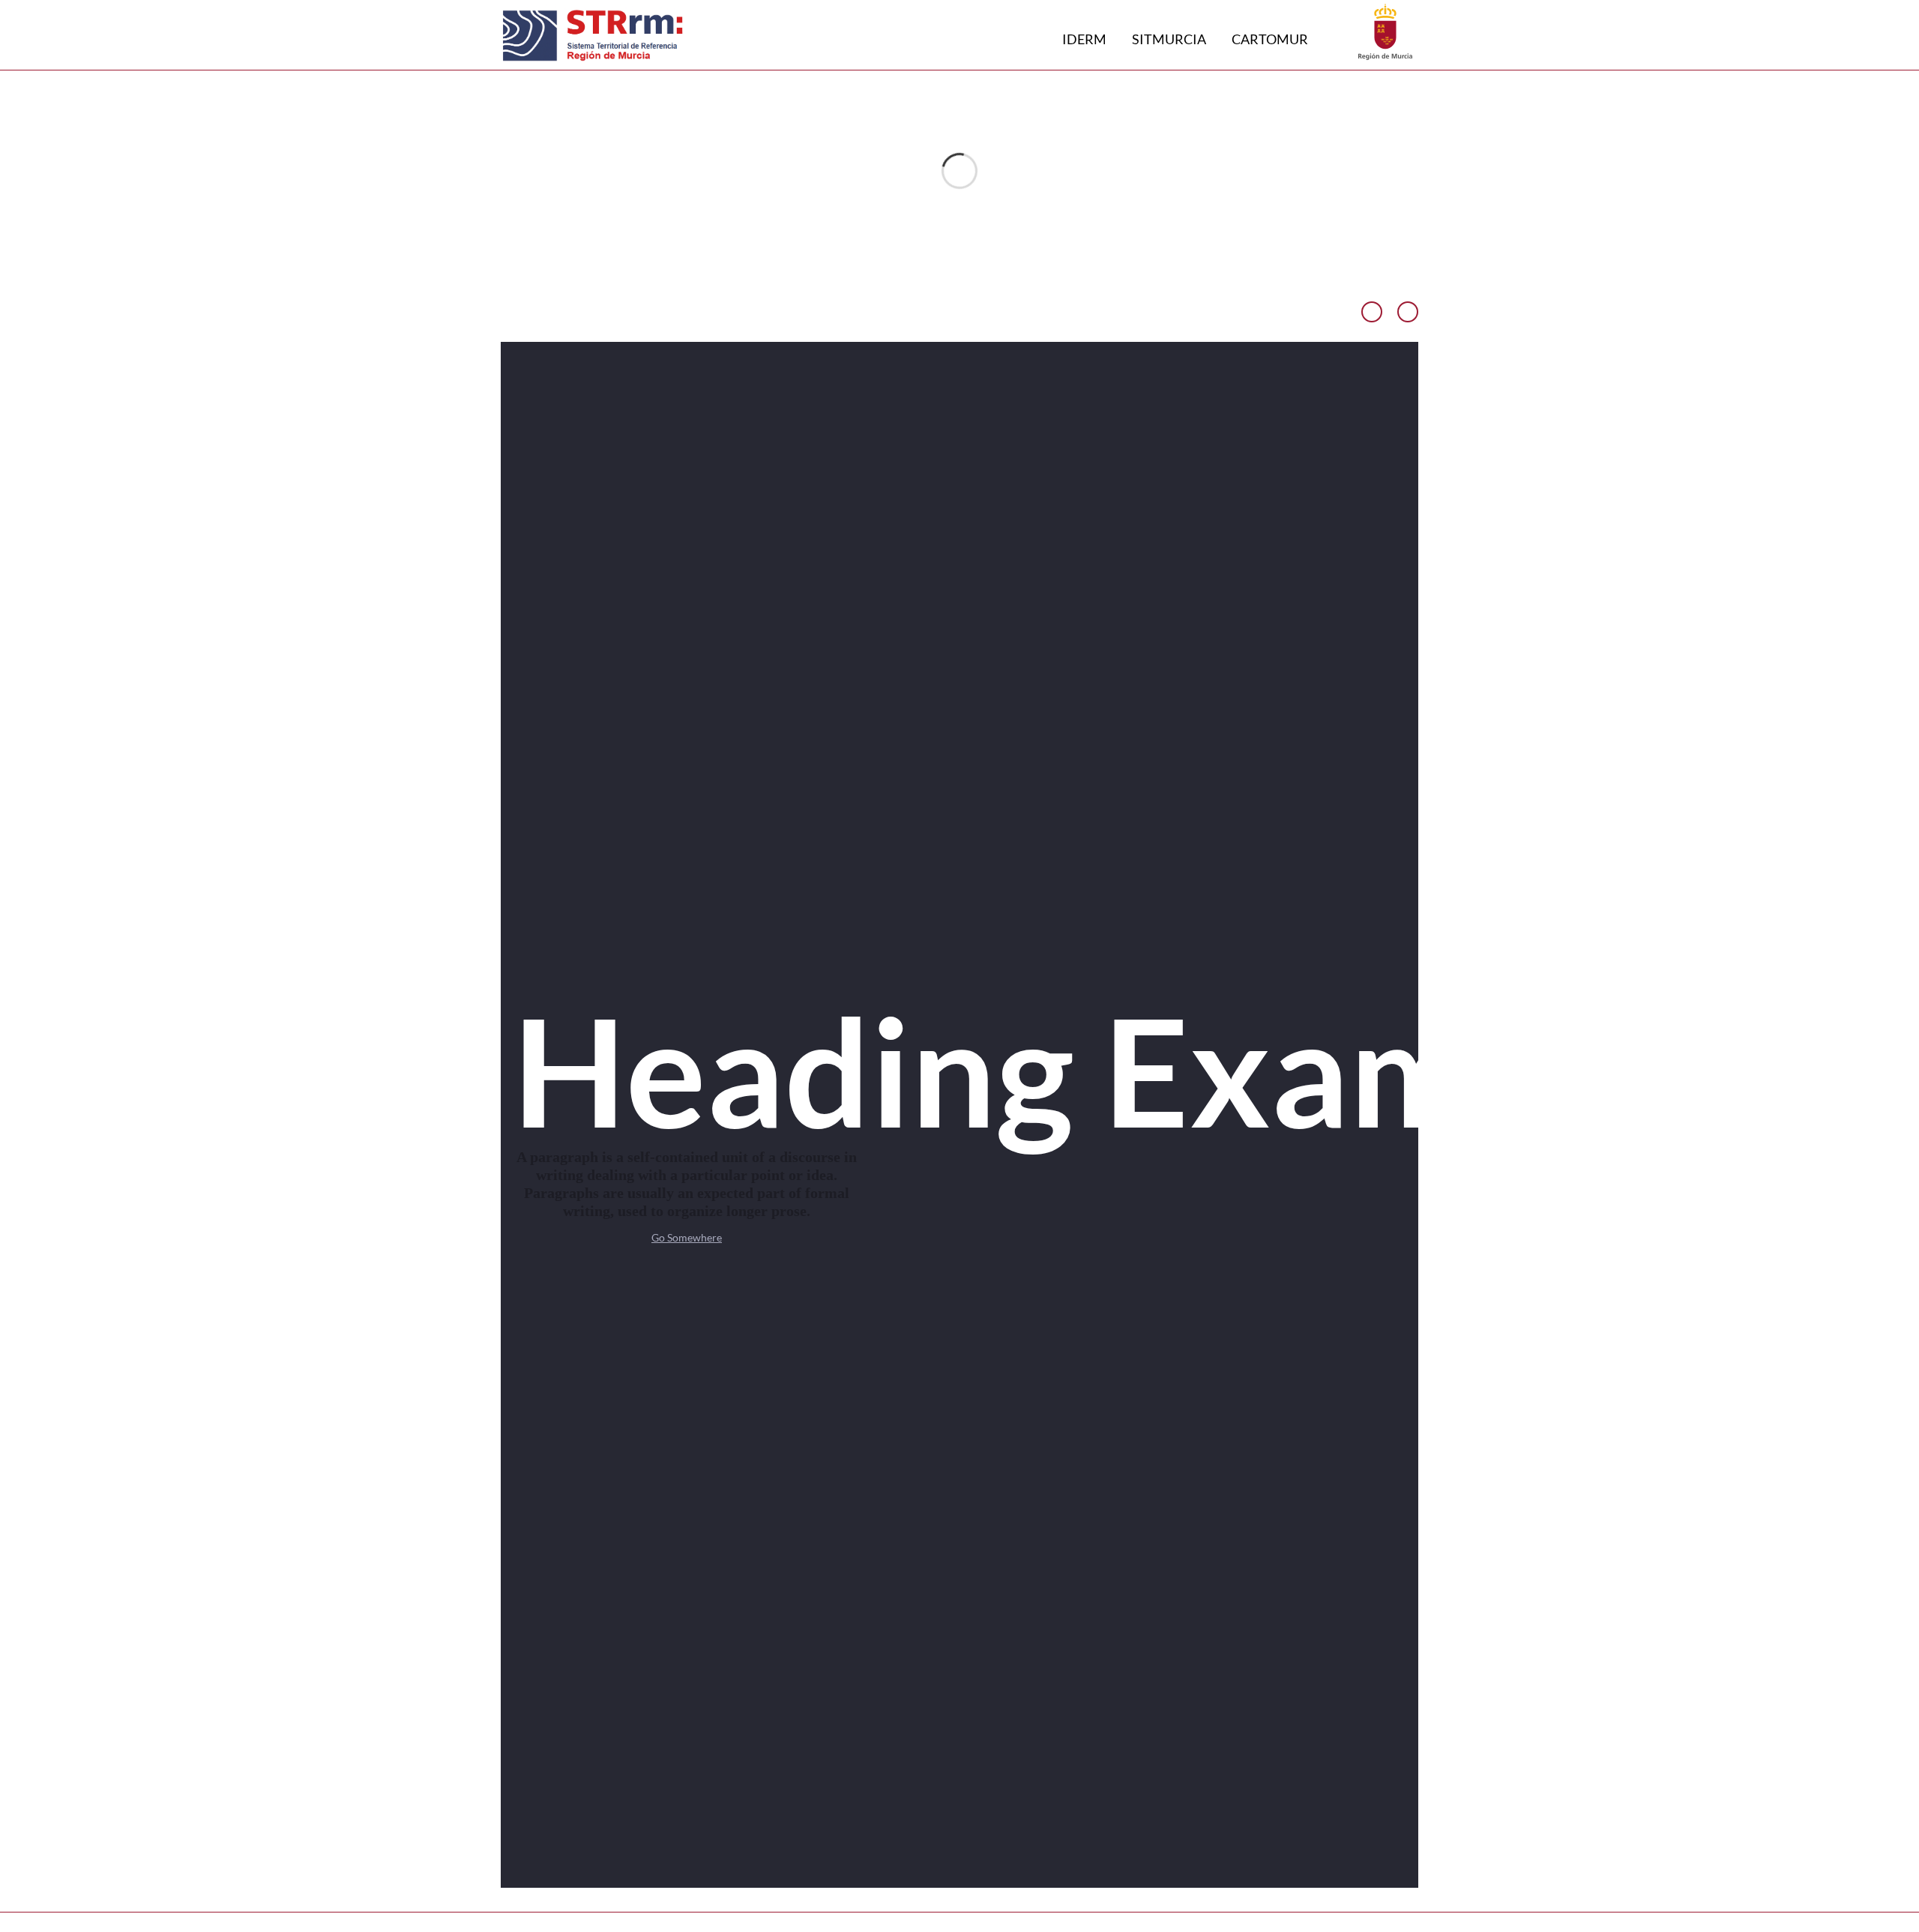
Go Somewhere (687, 1237)
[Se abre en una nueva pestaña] (1385, 30)
